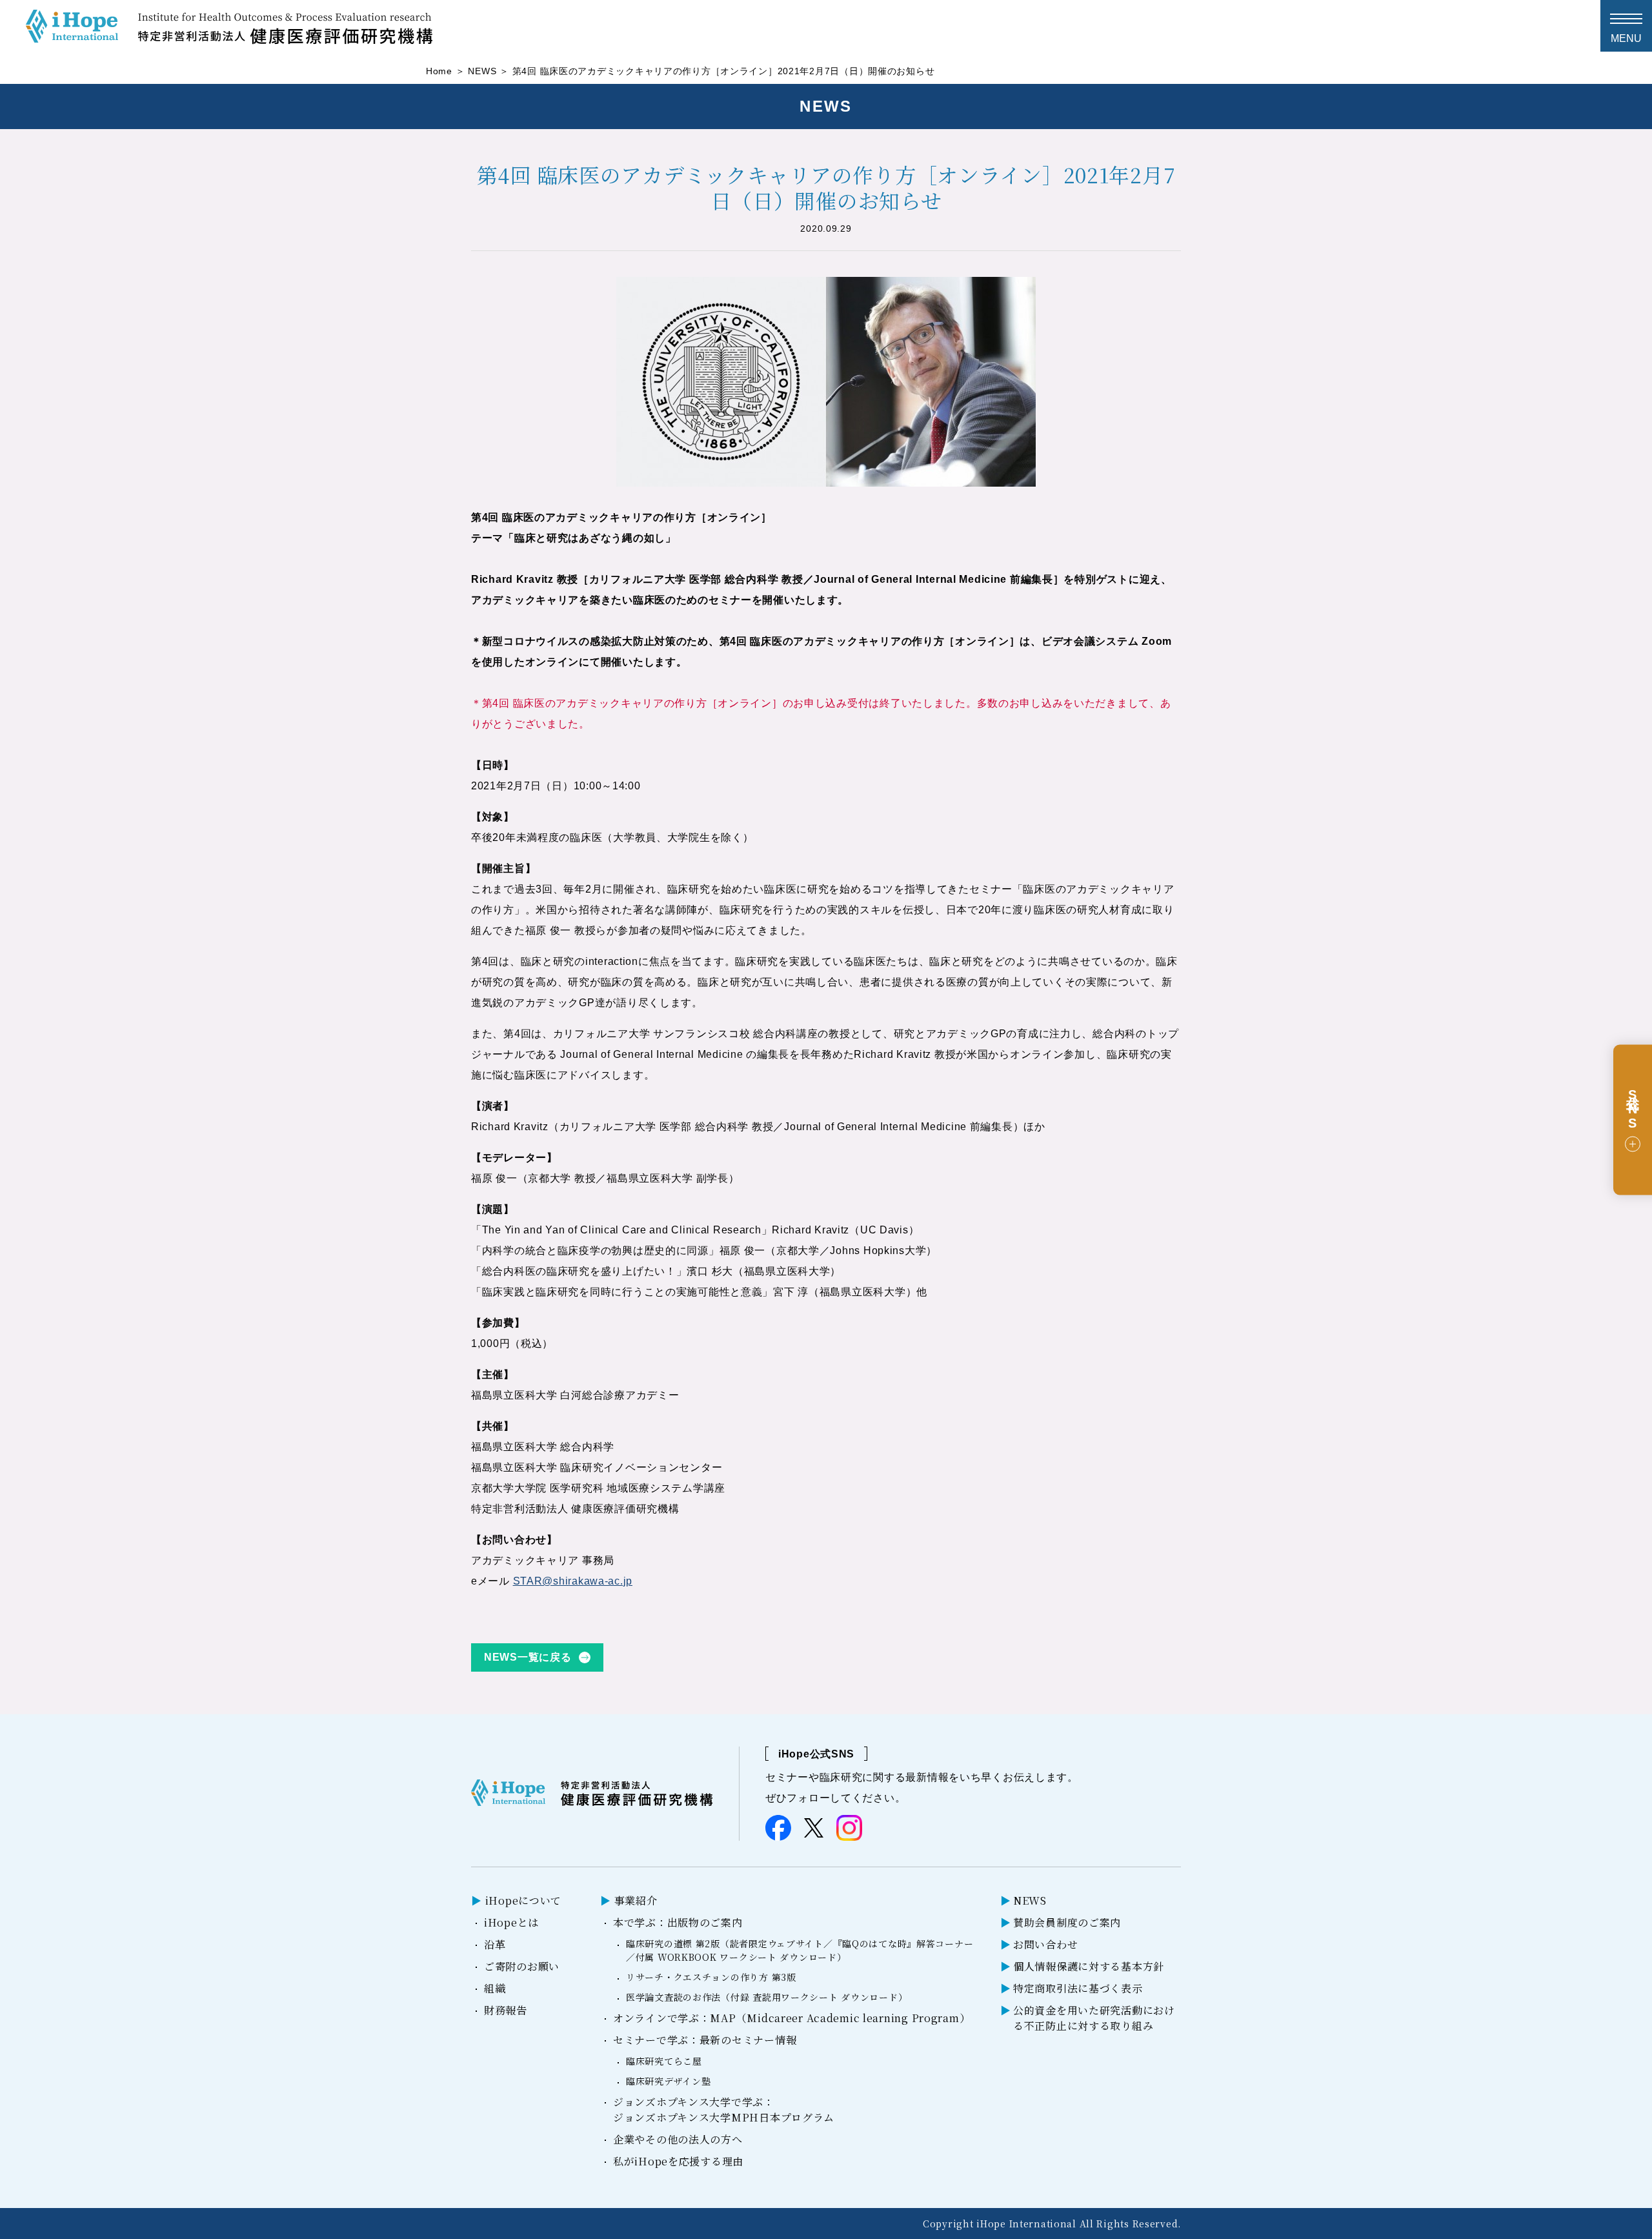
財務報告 (506, 2010)
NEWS (482, 71)
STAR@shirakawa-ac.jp (573, 1581)
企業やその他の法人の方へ (678, 2139)
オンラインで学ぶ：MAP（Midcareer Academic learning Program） (791, 2018)
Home (439, 71)
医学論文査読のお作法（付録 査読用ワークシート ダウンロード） (767, 1997)
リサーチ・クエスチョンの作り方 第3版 (711, 1977)
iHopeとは (511, 1922)
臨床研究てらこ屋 (664, 2061)
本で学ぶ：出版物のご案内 (678, 1922)
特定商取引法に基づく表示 (1078, 1988)
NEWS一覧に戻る (528, 1657)
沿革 (495, 1944)
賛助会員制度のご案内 (1067, 1922)
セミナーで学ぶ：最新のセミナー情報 (705, 2040)
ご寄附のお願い (522, 1966)
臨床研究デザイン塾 (668, 2081)
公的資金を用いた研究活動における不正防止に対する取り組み (1094, 2018)
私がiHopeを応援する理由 (678, 2161)
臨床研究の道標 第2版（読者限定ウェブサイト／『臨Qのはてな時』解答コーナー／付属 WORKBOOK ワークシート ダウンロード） (800, 1950)
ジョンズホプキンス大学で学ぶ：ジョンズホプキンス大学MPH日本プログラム (724, 2110)
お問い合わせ (1045, 1944)
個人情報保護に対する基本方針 (1089, 1966)
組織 (495, 1988)
